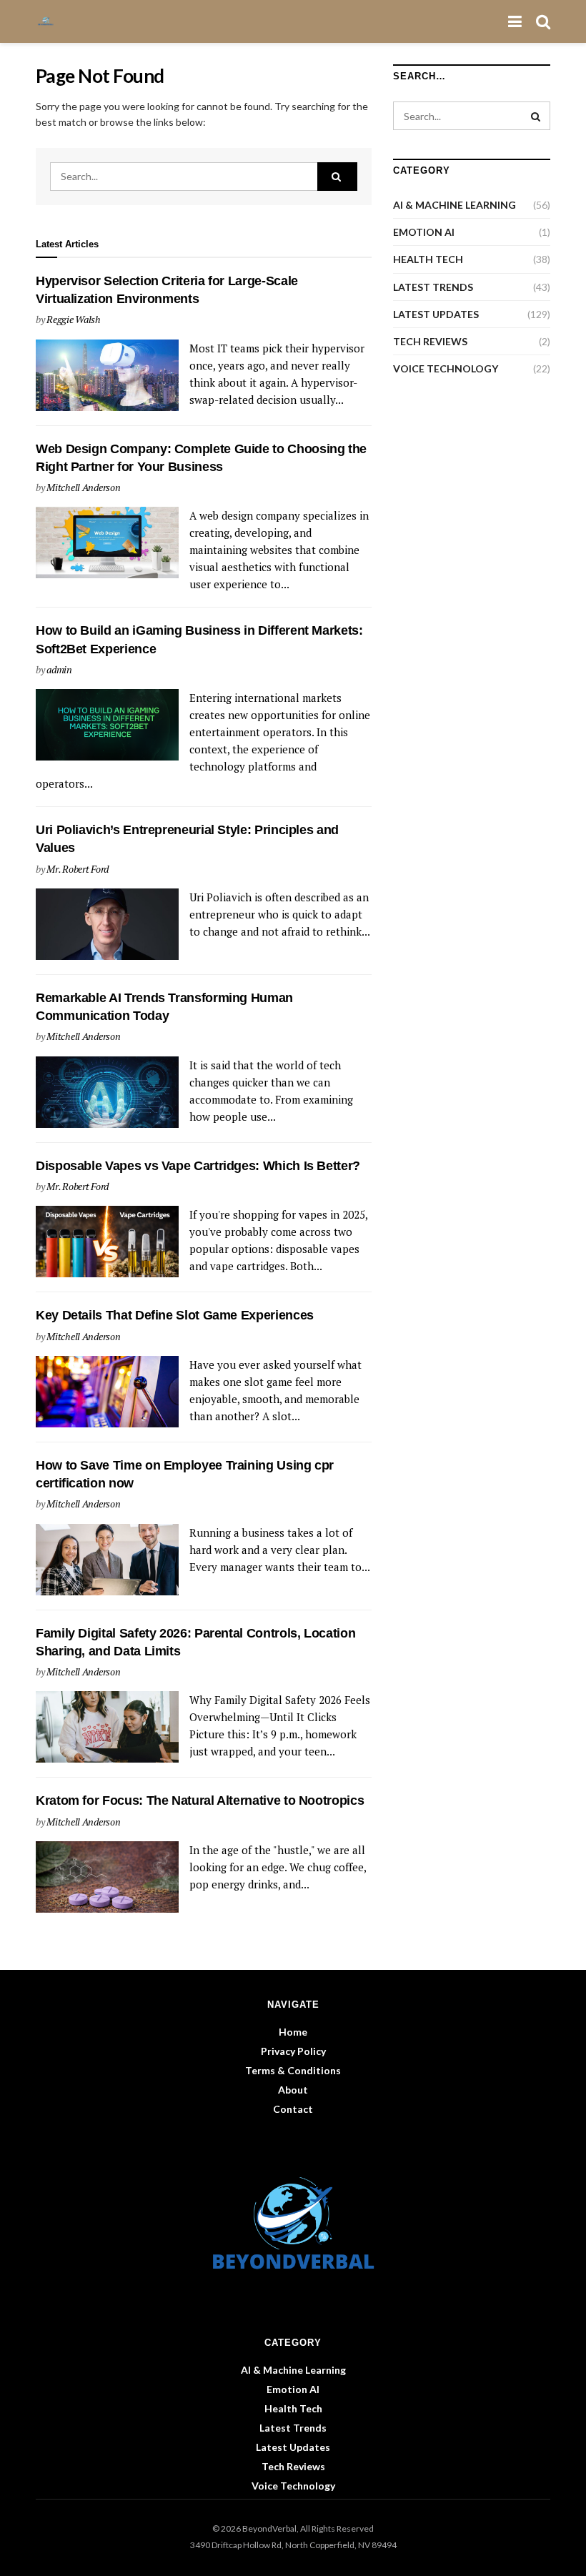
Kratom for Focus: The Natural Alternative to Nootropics (200, 1800)
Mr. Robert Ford (78, 869)
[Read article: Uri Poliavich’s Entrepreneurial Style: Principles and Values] (107, 924)
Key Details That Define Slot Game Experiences (175, 1315)
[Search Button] (543, 21)
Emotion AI (424, 232)
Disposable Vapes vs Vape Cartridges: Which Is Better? (198, 1166)
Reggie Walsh (74, 319)
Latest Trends (433, 287)
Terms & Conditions (293, 2070)
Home (293, 2032)
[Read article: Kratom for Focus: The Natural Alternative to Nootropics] (107, 1877)
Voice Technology (446, 368)
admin (59, 669)
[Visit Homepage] (50, 21)
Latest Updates (436, 314)
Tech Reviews (430, 341)
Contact (293, 2109)
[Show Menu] (515, 21)
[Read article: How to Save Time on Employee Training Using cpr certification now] (107, 1560)
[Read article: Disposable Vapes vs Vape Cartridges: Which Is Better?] (107, 1242)
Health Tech (428, 259)
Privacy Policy (293, 2051)
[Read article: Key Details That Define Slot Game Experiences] (107, 1392)
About (293, 2090)
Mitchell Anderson (83, 487)
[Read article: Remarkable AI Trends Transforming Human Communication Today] (107, 1092)
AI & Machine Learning (455, 205)
